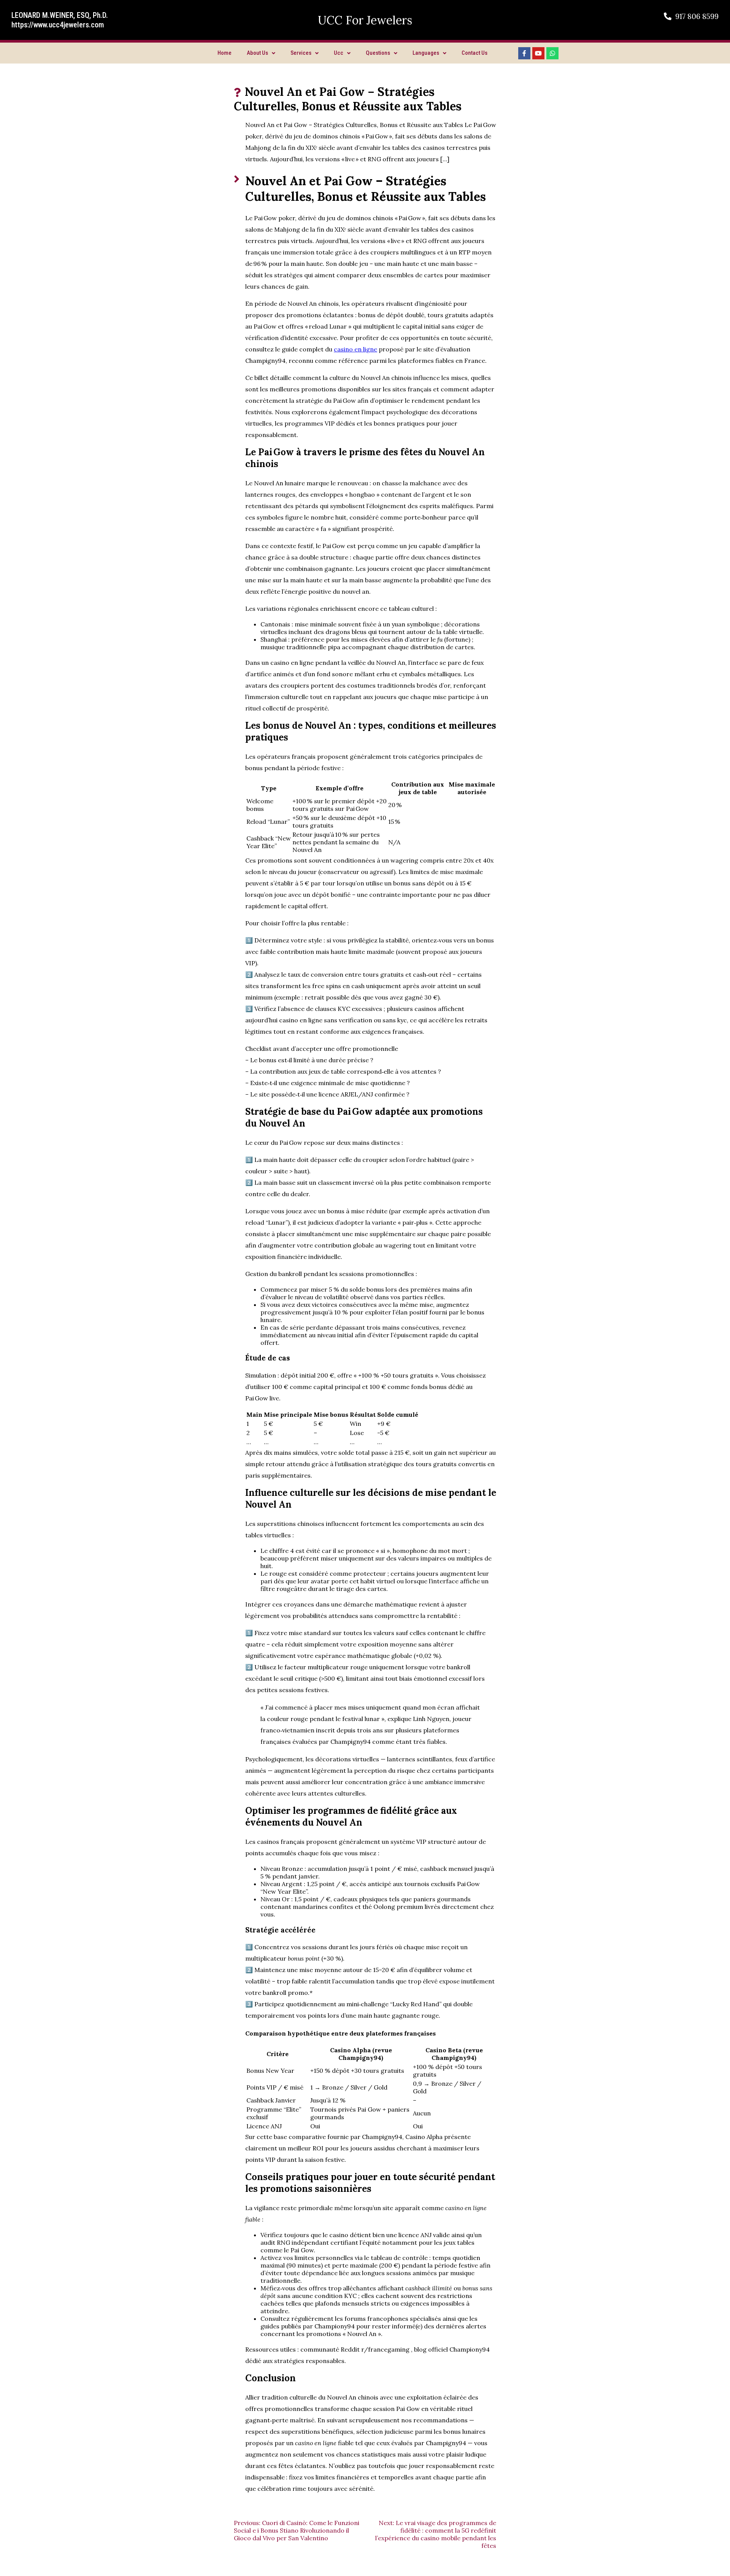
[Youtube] (538, 53)
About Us (257, 53)
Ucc (339, 53)
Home (225, 53)
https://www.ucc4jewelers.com (58, 25)
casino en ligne (355, 349)
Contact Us (474, 53)
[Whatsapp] (552, 53)
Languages (426, 53)
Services (301, 53)
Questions (378, 53)
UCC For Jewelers (365, 20)
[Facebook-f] (524, 53)
